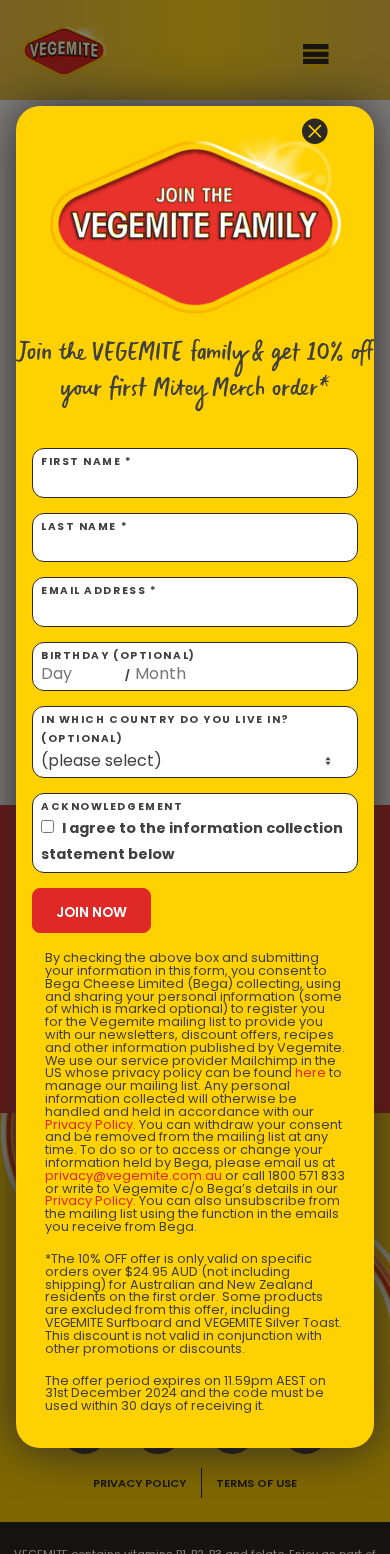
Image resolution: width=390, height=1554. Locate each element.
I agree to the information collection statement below (192, 841)
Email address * (99, 590)
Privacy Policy (89, 1124)
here (310, 1072)
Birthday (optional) (118, 666)
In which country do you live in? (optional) (165, 729)
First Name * (87, 461)
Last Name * (84, 526)
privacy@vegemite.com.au (133, 1175)
